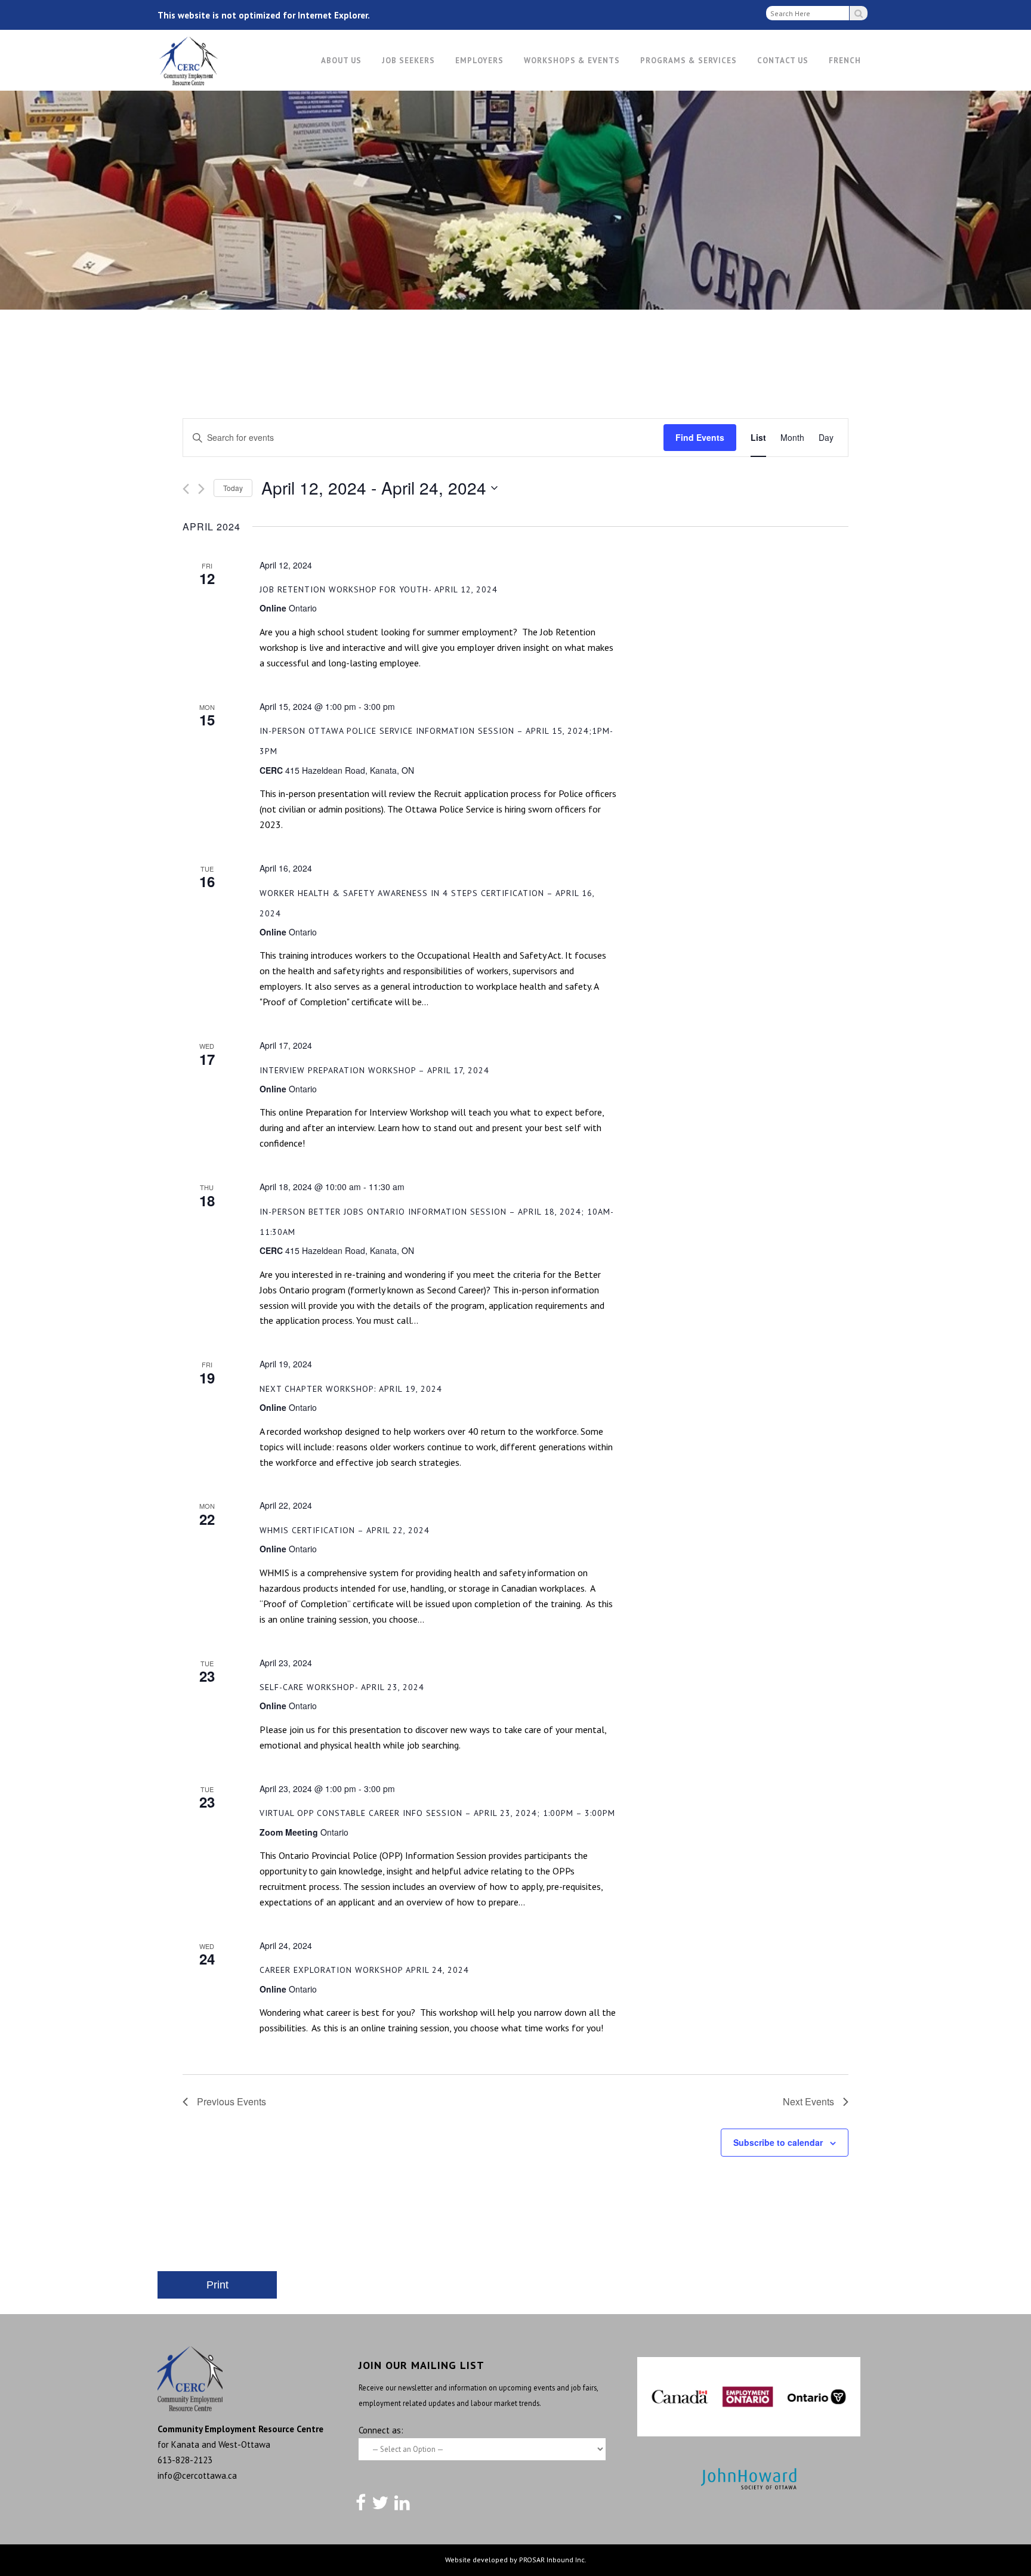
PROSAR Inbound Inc (552, 2560)
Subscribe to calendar (778, 2142)
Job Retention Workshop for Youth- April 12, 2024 (379, 589)
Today (233, 488)
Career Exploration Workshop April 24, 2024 (364, 1970)
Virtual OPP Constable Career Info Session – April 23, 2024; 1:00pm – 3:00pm (437, 1813)
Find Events (700, 437)
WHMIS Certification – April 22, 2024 (345, 1530)
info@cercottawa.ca (197, 2475)
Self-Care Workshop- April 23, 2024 (342, 1687)
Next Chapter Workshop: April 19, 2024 (351, 1389)
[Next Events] (201, 489)
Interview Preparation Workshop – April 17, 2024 (374, 1070)
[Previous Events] (186, 489)
